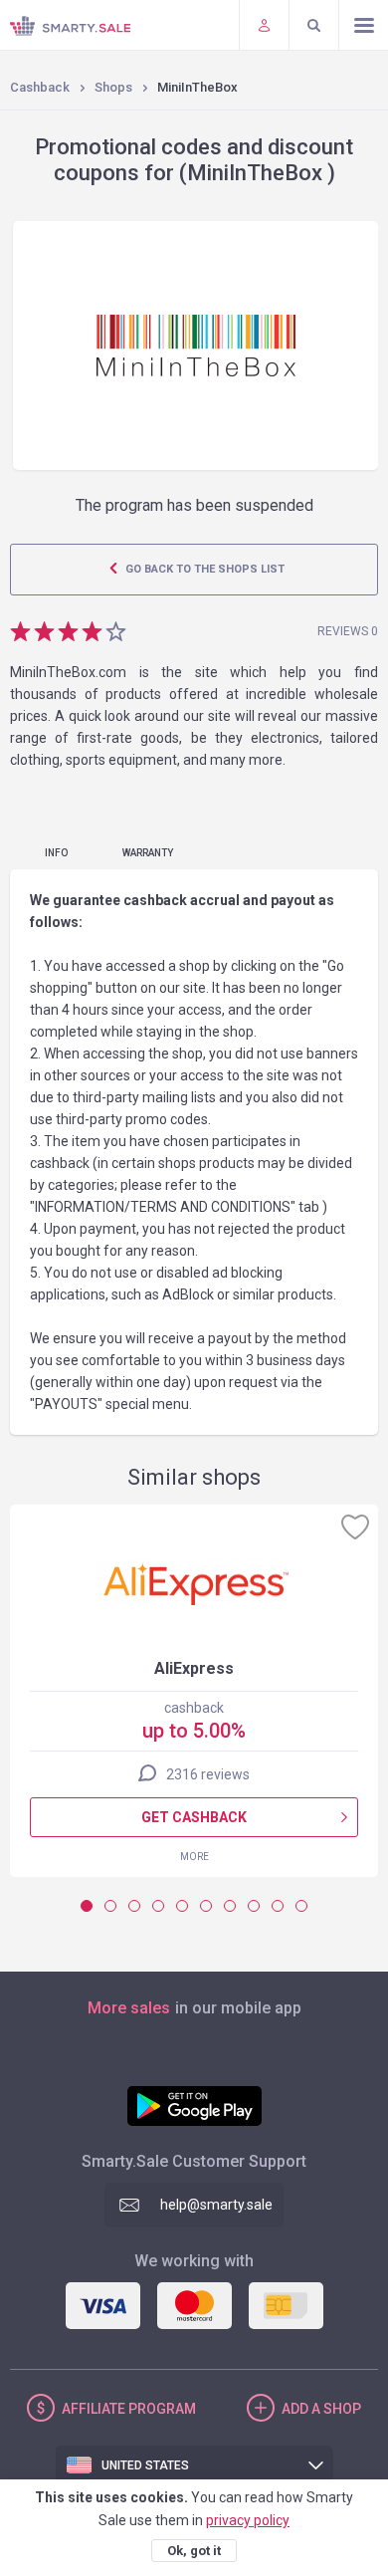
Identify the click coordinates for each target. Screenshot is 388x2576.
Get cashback (194, 1817)
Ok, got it (194, 2551)
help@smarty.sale (216, 2205)
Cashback (40, 87)
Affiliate (129, 2409)
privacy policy (248, 2520)
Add (321, 2409)
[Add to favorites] (355, 1526)
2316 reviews (208, 1774)
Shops (113, 87)
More (194, 1857)
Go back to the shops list (203, 569)
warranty (148, 853)
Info (56, 853)
